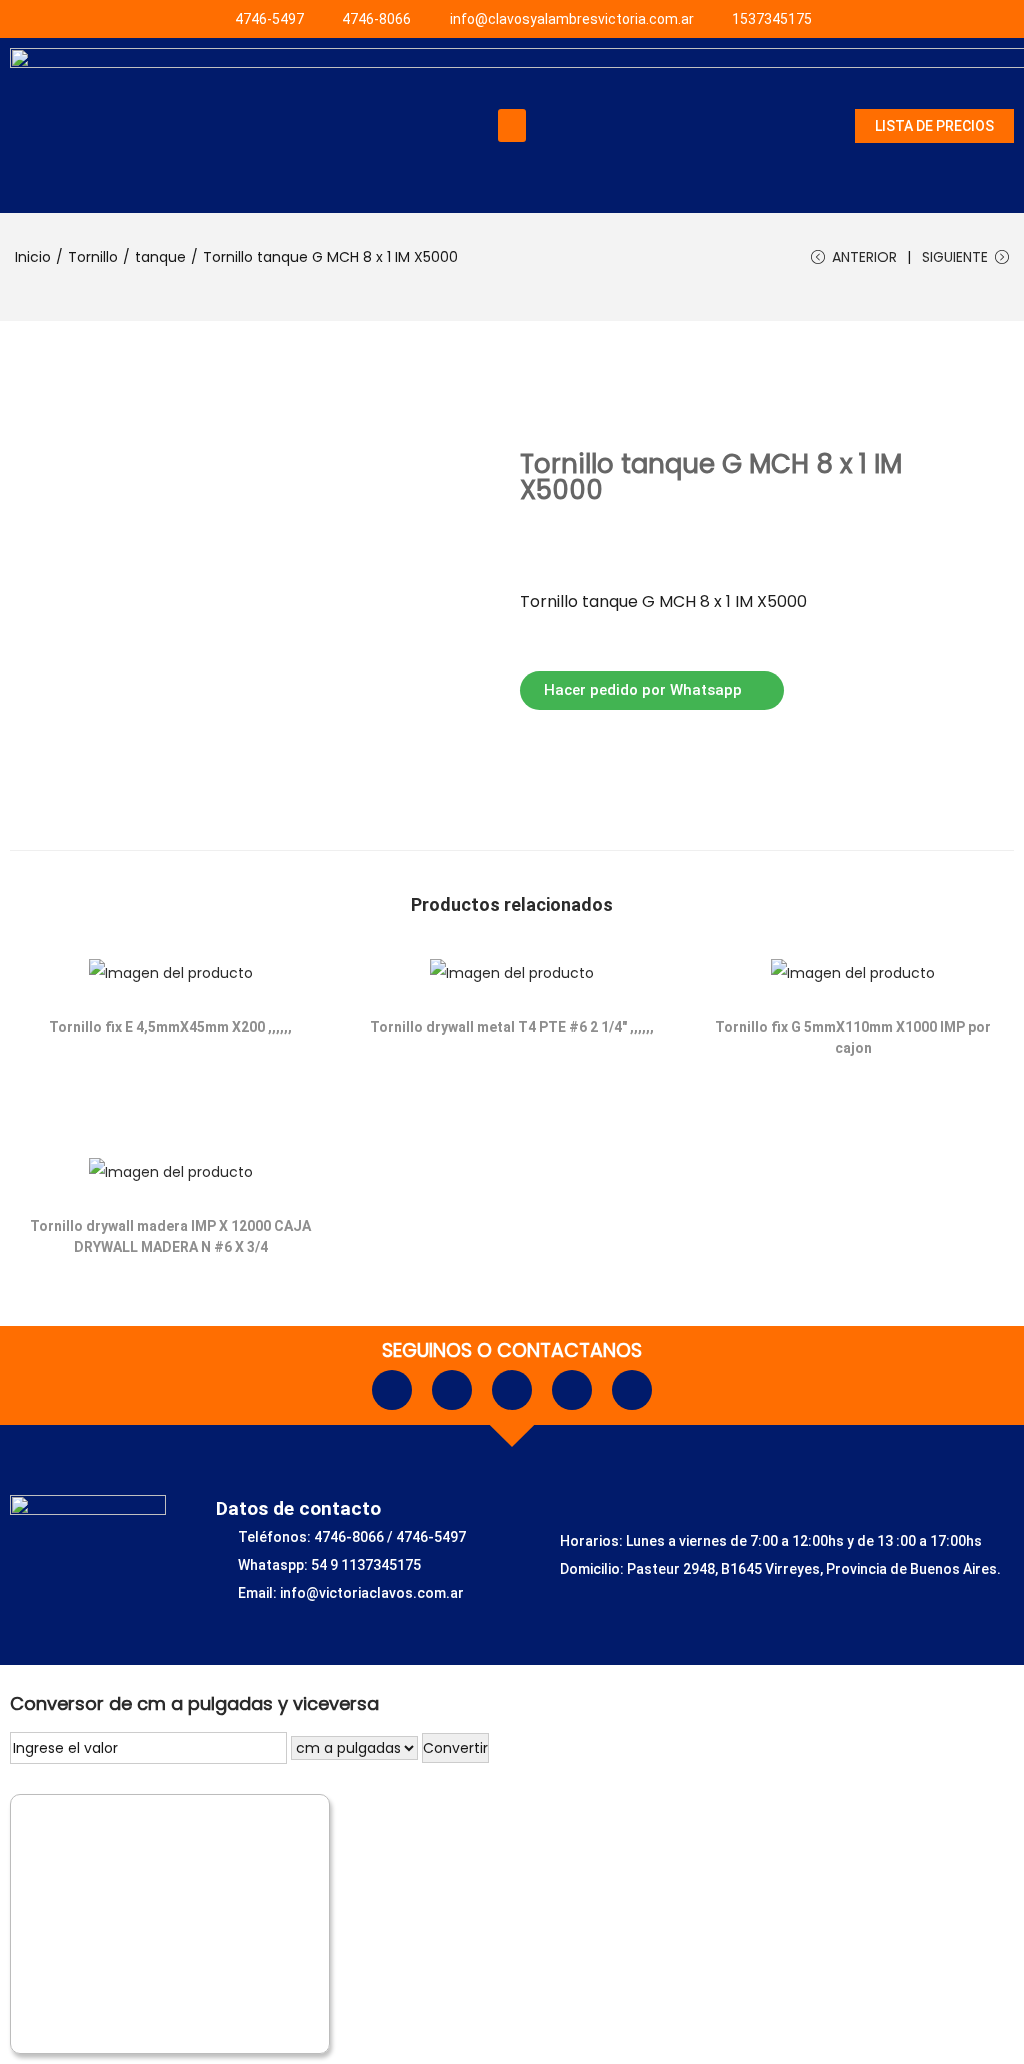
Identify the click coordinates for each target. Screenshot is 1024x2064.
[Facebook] (392, 1390)
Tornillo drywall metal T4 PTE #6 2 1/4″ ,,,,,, (512, 1027)
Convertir (455, 1748)
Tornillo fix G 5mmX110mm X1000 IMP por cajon (853, 1037)
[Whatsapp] (632, 1390)
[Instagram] (452, 1390)
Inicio (33, 257)
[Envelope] (572, 1390)
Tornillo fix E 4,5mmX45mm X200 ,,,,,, (170, 1027)
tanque (160, 257)
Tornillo (93, 257)
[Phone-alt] (512, 1390)
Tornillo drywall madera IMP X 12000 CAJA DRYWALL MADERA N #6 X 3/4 (170, 1236)
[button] (512, 125)
